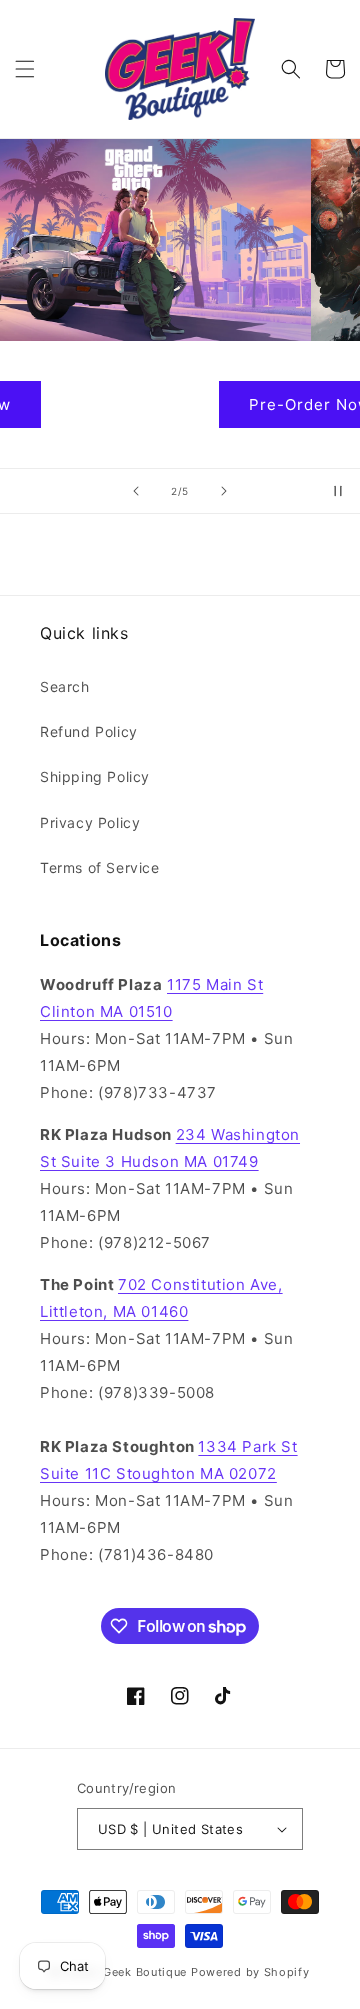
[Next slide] (224, 491)
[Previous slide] (136, 491)
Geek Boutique (145, 1972)
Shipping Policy (95, 776)
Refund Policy (89, 731)
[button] (25, 69)
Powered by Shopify (250, 1972)
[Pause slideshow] (338, 491)
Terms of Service (100, 867)
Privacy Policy (90, 822)
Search (65, 686)
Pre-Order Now (180, 404)
